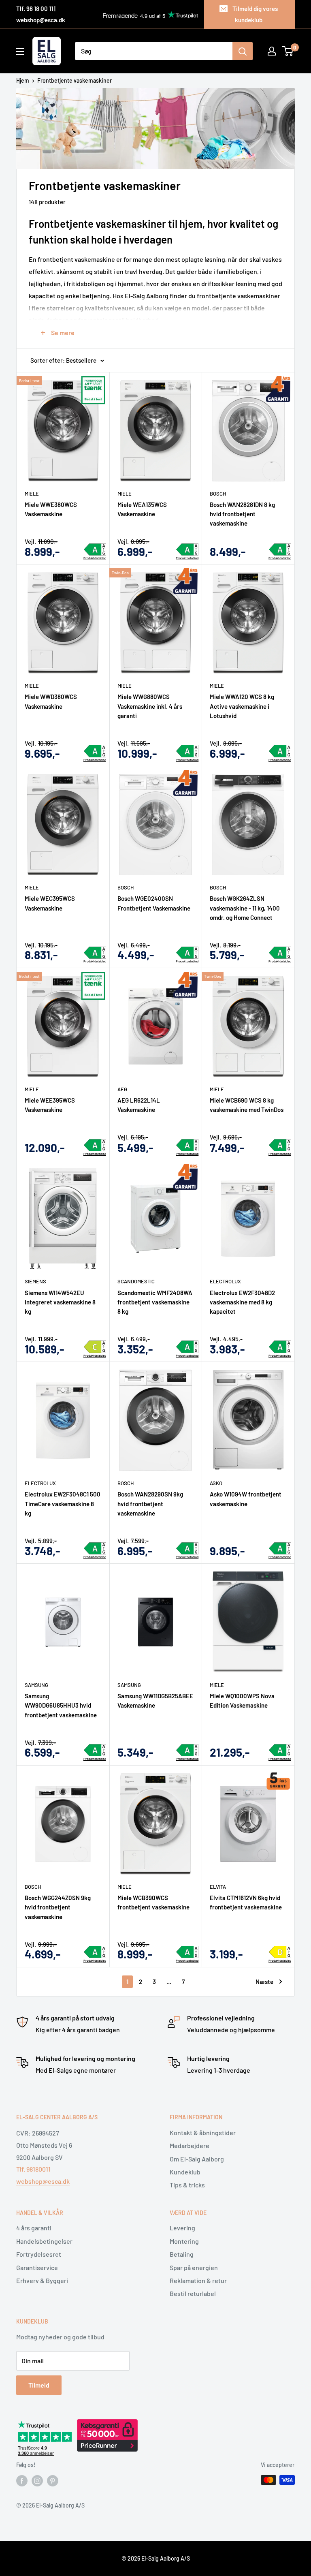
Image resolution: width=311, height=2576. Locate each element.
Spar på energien (194, 2267)
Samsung (36, 1685)
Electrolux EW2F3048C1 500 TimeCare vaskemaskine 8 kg (63, 1504)
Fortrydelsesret (39, 2254)
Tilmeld (39, 2385)
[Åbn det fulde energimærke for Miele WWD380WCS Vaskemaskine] (95, 751)
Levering (182, 2228)
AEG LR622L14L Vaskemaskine (139, 1105)
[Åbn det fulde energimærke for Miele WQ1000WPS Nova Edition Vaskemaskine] (280, 1750)
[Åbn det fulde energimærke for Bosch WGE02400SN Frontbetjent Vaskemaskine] (187, 953)
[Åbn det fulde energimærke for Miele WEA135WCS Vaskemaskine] (187, 549)
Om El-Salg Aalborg (197, 2159)
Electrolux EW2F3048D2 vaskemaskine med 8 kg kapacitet (242, 1302)
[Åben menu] (20, 51)
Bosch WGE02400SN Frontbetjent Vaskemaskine (154, 903)
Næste (264, 1982)
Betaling (182, 2254)
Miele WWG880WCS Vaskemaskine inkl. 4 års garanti (150, 706)
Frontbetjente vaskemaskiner (75, 80)
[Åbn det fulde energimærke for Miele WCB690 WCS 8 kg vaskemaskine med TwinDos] (280, 1145)
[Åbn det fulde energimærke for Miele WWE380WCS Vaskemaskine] (95, 549)
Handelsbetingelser (44, 2241)
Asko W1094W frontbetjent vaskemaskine (246, 1499)
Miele (32, 494)
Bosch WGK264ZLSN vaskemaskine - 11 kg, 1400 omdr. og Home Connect (245, 908)
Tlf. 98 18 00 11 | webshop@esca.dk (41, 14)
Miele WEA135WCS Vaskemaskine (142, 509)
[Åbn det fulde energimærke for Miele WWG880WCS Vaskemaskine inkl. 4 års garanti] (187, 751)
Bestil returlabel (193, 2293)
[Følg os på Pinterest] (53, 2481)
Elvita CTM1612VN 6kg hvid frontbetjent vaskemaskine (246, 1902)
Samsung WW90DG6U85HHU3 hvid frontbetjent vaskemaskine (61, 1705)
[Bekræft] (243, 51)
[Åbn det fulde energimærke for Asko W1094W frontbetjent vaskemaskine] (280, 1548)
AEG (122, 1089)
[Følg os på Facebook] (22, 2481)
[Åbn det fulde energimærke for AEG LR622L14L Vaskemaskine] (187, 1145)
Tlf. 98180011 (33, 2169)
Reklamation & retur (198, 2280)
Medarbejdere (190, 2145)
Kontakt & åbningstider (203, 2132)
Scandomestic (136, 1281)
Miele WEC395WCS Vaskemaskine (50, 903)
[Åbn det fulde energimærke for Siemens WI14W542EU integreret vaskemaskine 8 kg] (95, 1347)
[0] (288, 51)
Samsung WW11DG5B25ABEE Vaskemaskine (155, 1701)
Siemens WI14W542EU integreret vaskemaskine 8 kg (60, 1302)
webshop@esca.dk (43, 2181)
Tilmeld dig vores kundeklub (255, 14)
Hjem (23, 80)
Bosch (218, 494)
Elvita (218, 1887)
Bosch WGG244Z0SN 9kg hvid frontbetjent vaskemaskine (58, 1907)
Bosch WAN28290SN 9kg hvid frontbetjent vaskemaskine (150, 1504)
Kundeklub (185, 2172)
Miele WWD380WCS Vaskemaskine (51, 701)
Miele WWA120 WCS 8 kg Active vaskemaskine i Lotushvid (242, 706)
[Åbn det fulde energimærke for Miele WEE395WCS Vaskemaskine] (95, 1145)
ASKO (216, 1483)
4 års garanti (34, 2228)
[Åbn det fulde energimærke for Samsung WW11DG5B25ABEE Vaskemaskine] (187, 1750)
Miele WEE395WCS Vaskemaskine (50, 1105)
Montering (184, 2241)
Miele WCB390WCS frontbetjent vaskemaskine (153, 1902)
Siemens (35, 1281)
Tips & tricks (187, 2185)
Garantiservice (37, 2267)
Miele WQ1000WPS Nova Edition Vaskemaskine (242, 1701)
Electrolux (225, 1281)
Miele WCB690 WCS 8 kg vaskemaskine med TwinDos (247, 1105)
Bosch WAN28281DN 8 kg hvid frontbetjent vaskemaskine (242, 514)
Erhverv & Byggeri (42, 2280)
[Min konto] (272, 51)
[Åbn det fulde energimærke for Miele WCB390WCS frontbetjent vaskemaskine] (187, 1952)
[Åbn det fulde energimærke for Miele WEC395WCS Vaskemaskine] (95, 953)
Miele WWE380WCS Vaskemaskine (51, 509)
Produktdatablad (95, 558)
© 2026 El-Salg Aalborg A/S (156, 2558)
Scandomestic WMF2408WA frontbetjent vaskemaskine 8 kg (155, 1302)
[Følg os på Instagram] (37, 2481)
